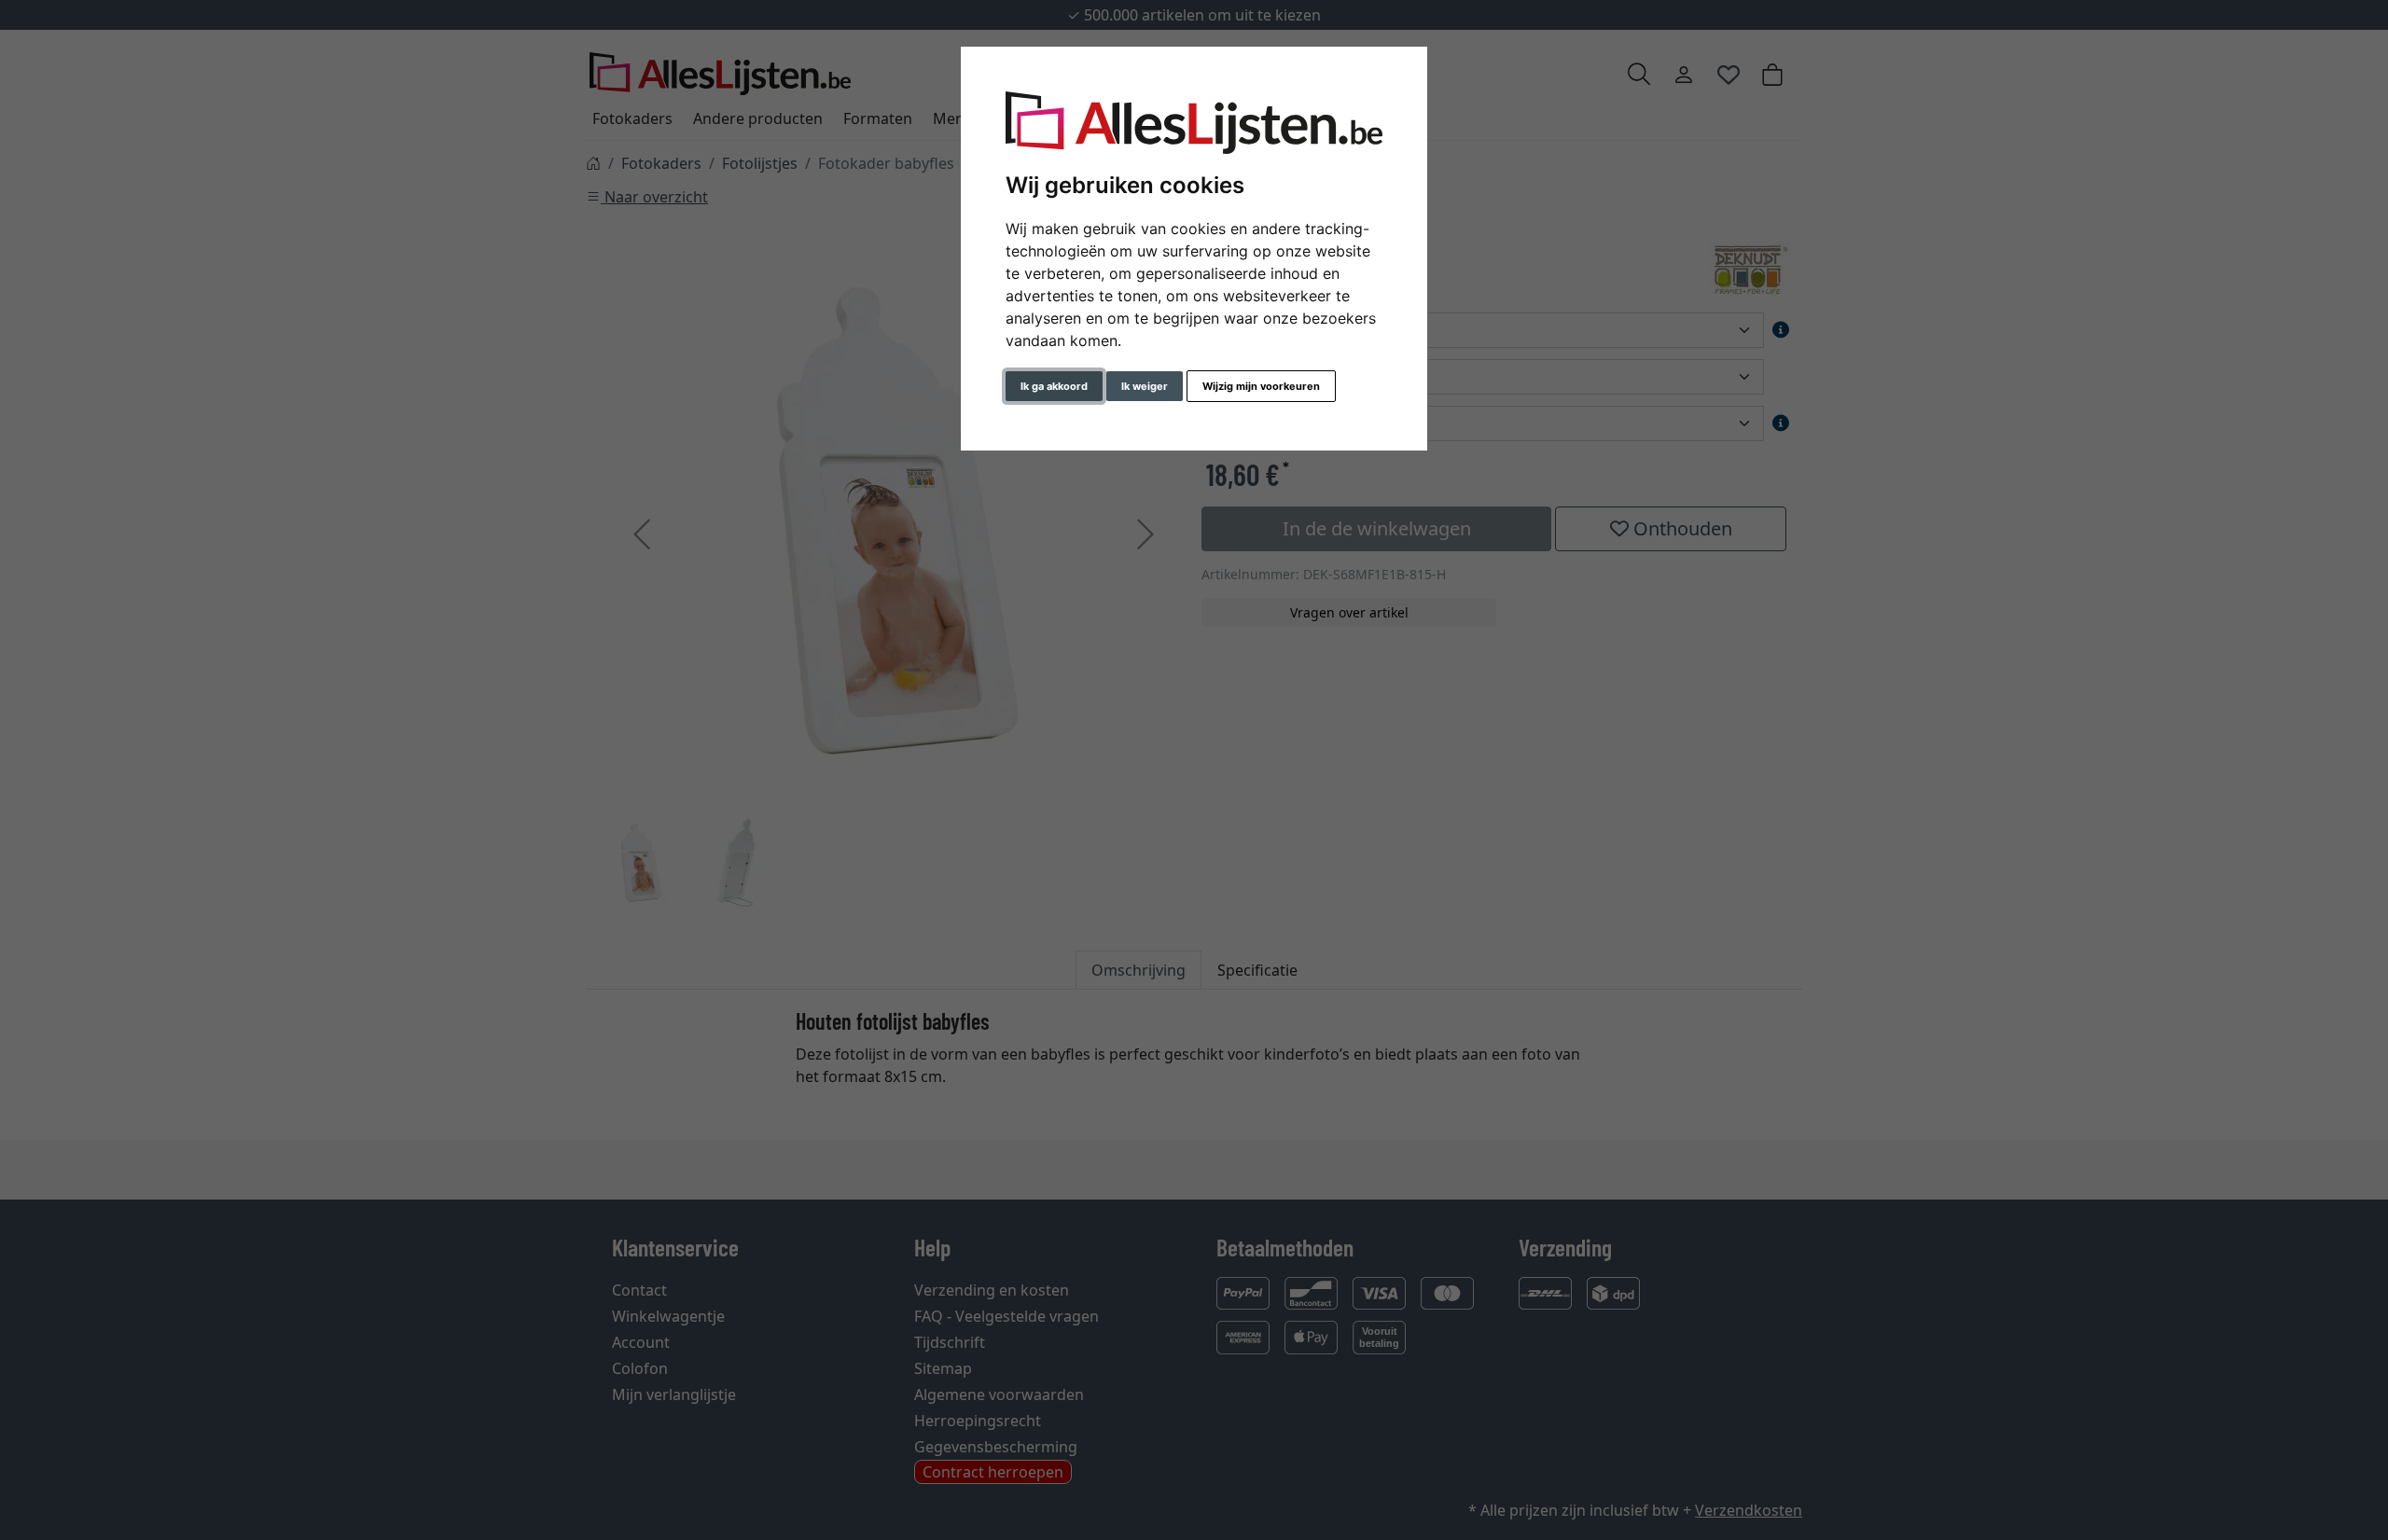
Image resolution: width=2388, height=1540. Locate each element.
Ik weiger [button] (1145, 386)
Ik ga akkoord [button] (1054, 386)
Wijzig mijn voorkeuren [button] (1261, 386)
